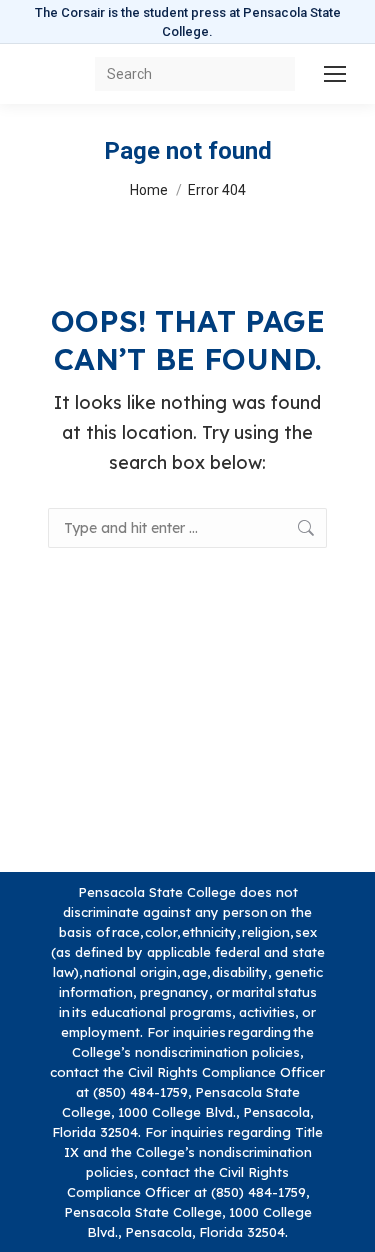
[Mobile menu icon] (335, 74)
